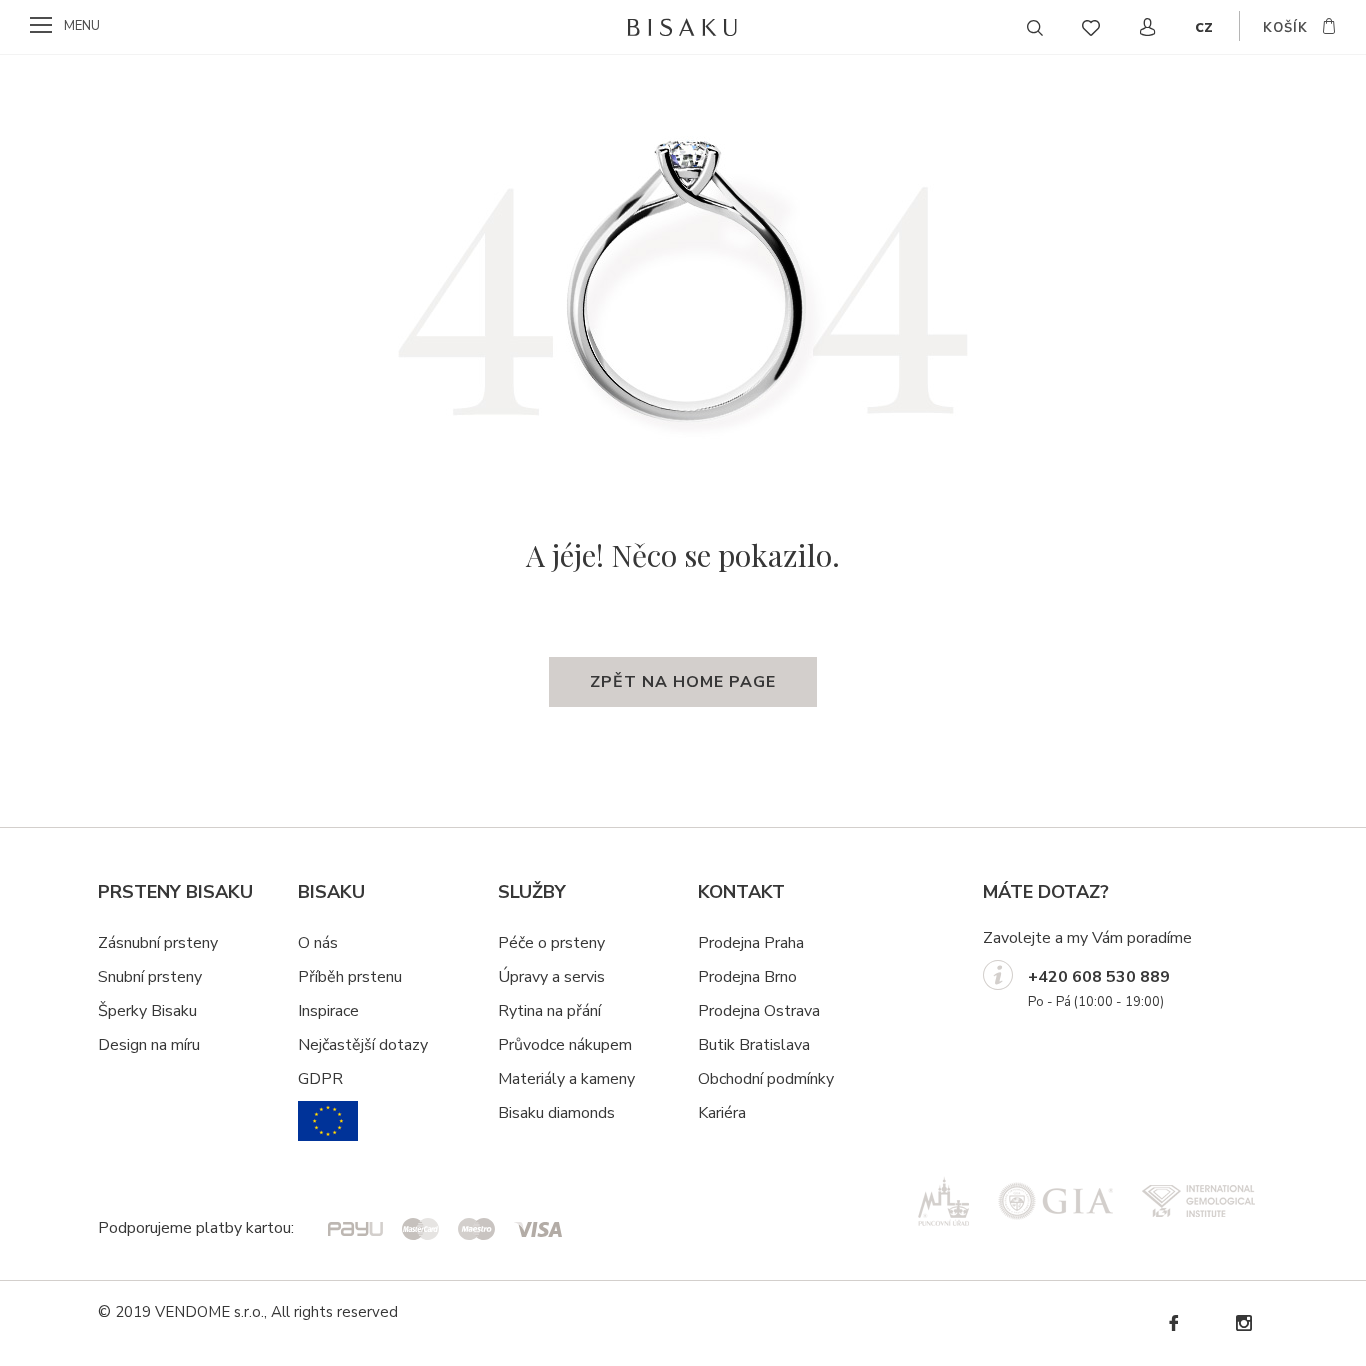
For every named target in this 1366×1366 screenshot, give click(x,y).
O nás (318, 943)
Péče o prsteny (551, 943)
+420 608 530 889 (1099, 977)
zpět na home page (683, 682)
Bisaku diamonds (556, 1113)
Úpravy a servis (551, 977)
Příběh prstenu (350, 977)
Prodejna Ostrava (759, 1011)
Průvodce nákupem (565, 1045)
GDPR (320, 1079)
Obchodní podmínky (766, 1079)
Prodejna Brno (747, 977)
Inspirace (328, 1011)
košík (1285, 28)
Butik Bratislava (754, 1045)
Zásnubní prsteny (158, 943)
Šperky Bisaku (147, 1011)
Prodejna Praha (751, 943)
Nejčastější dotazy (363, 1045)
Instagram (1243, 1323)
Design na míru (149, 1045)
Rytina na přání (549, 1011)
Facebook (1173, 1323)
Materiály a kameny (566, 1079)
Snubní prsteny (150, 977)
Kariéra (722, 1113)
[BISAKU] (683, 27)
